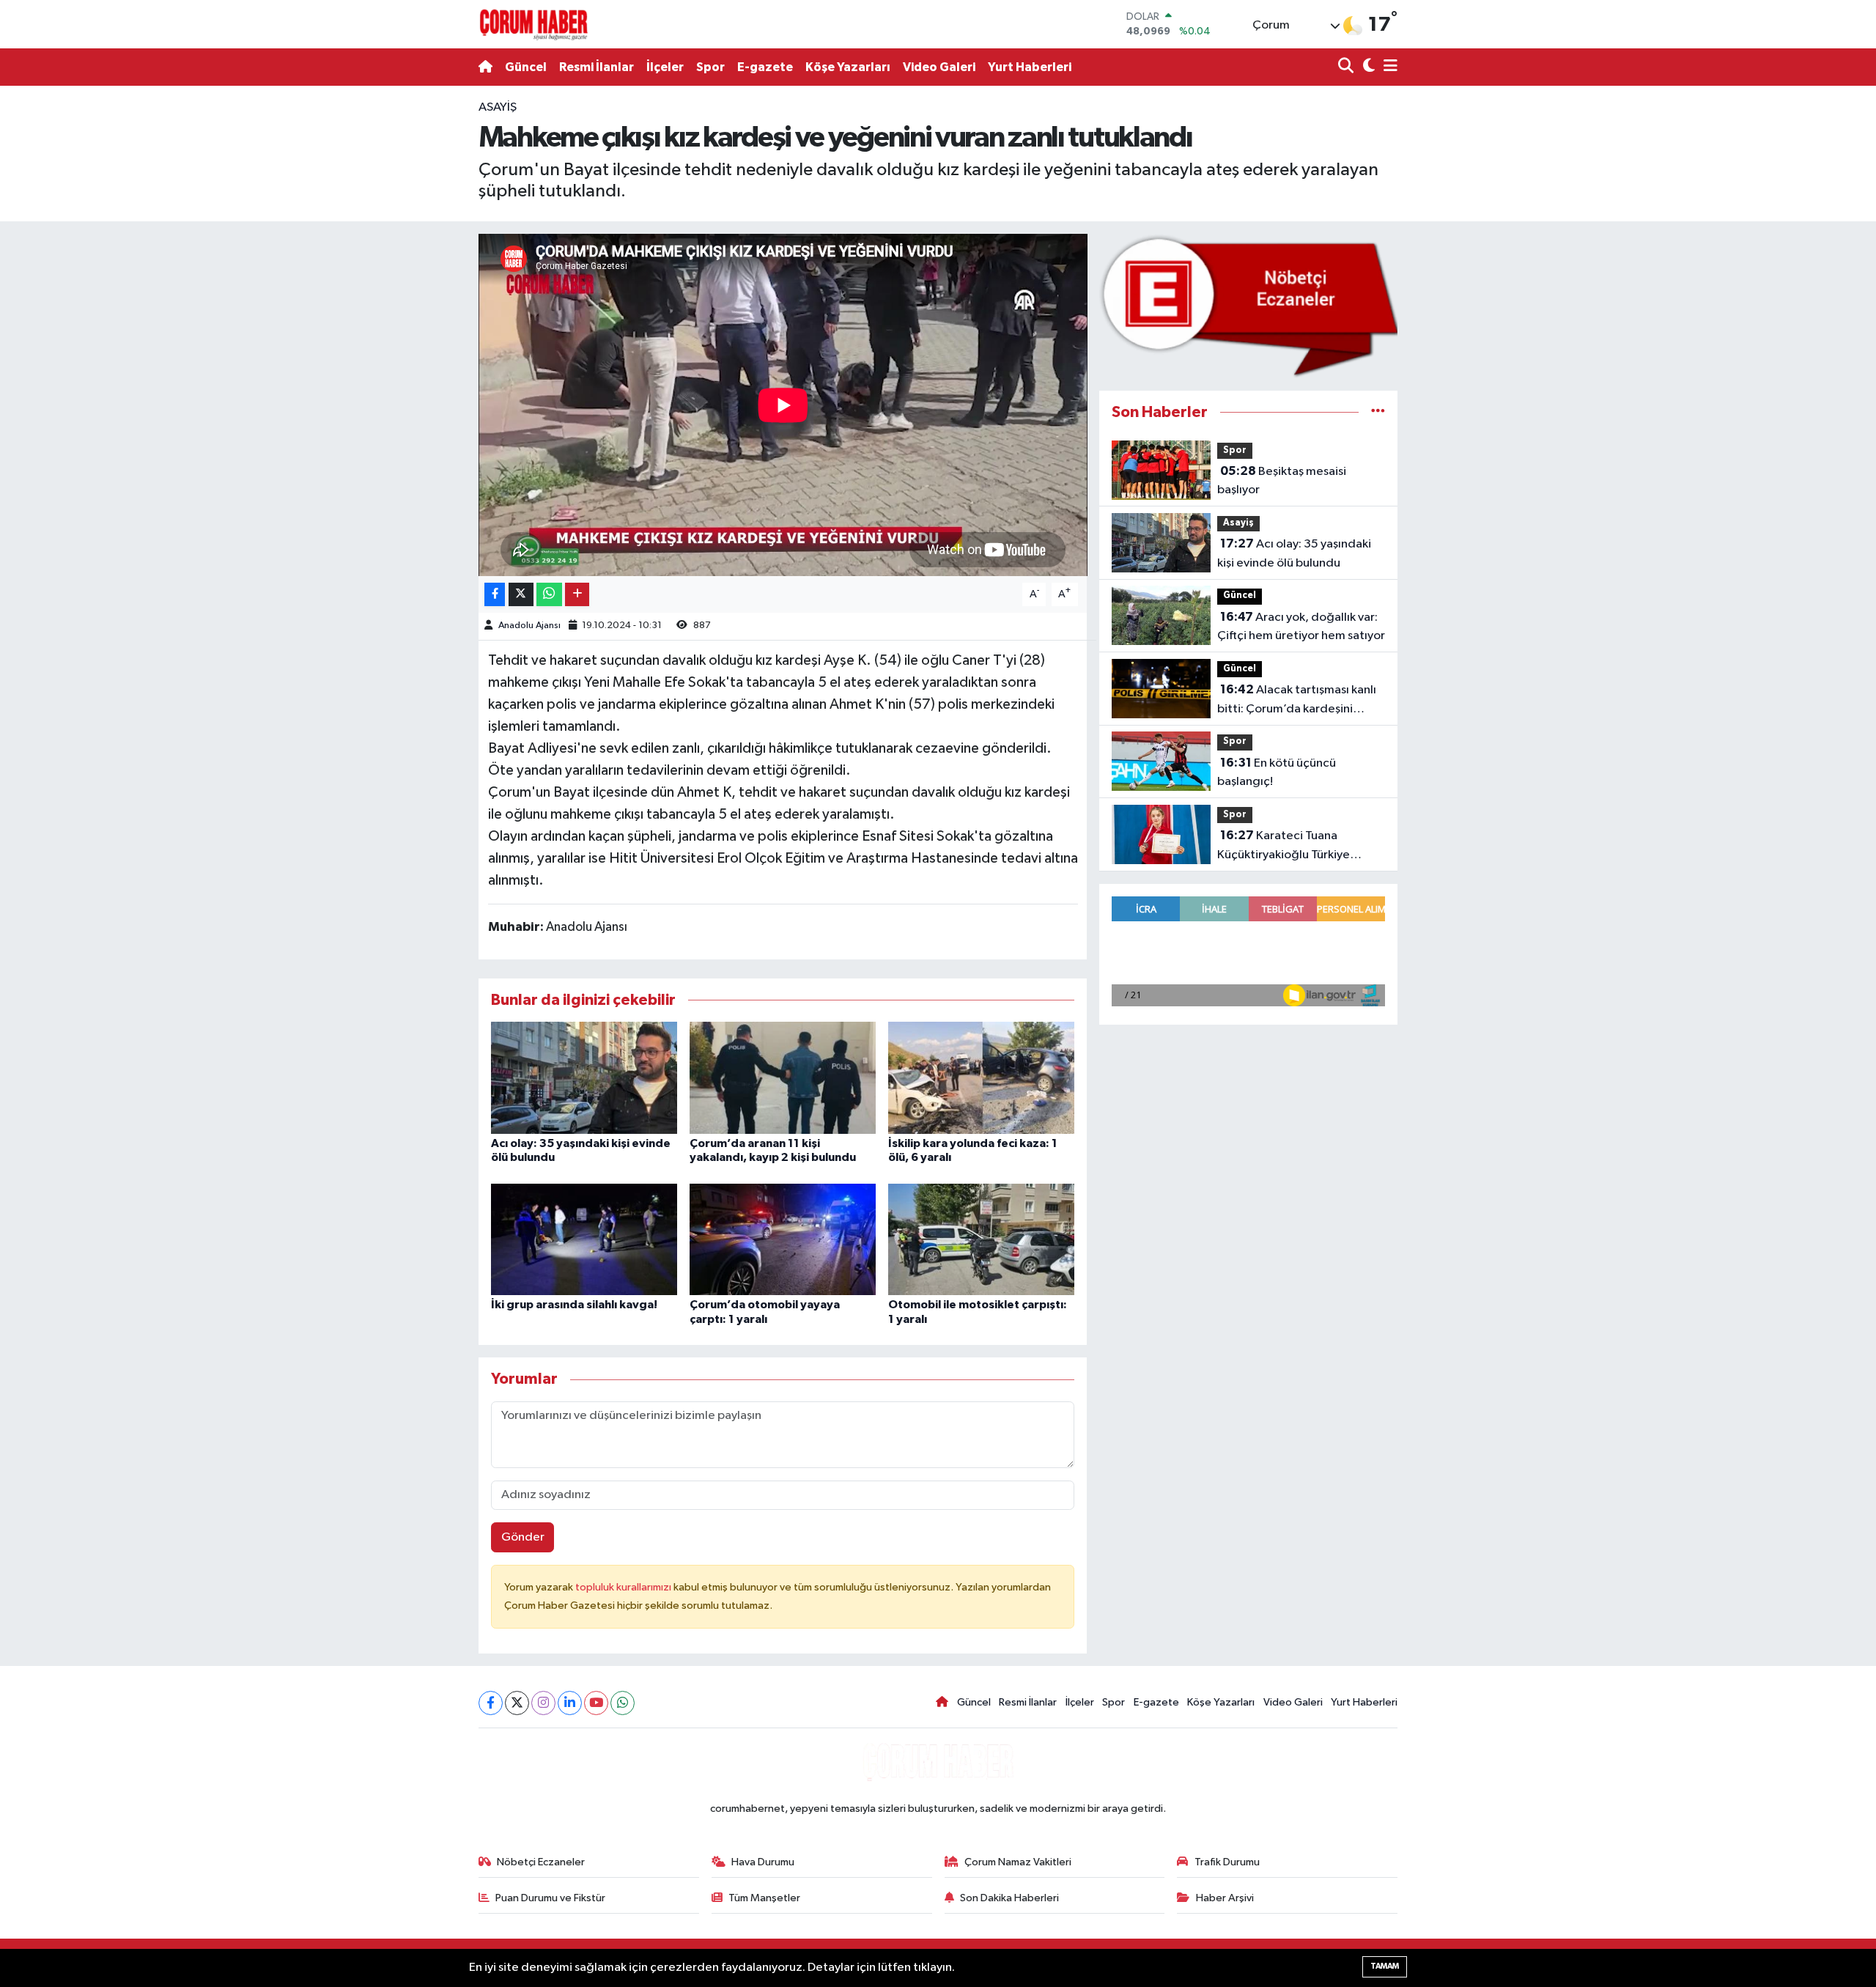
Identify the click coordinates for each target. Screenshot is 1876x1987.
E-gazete (765, 67)
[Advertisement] (414, 318)
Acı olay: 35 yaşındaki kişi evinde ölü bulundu (1294, 553)
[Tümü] (1378, 412)
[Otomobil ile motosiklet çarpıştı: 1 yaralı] (981, 1239)
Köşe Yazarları (848, 67)
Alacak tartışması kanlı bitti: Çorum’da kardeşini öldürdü (1297, 701)
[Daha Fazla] (577, 595)
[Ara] (1347, 67)
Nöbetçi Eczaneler (541, 1862)
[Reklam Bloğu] (1248, 305)
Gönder (523, 1537)
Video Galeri (939, 67)
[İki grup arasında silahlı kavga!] (584, 1239)
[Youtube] (596, 1703)
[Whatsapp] (623, 1703)
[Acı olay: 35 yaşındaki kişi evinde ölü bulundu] (584, 1077)
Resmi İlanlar (597, 67)
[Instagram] (543, 1703)
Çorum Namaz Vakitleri (1018, 1862)
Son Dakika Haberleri (1009, 1898)
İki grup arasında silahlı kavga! (574, 1305)
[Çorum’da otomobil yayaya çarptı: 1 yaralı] (783, 1239)
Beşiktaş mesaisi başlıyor (1282, 481)
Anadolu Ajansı (529, 626)
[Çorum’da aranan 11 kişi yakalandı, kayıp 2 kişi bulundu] (783, 1077)
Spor (710, 67)
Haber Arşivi (1225, 1898)
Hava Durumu (763, 1862)
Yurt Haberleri (1030, 67)
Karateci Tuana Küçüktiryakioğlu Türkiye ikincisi (1284, 847)
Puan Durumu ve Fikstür (550, 1898)
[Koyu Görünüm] (1367, 67)
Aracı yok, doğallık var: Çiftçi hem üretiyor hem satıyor (1301, 627)
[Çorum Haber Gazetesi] (533, 24)
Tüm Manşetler (764, 1898)
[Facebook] (491, 1703)
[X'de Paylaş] (521, 595)
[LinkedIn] (570, 1703)
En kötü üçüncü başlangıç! (1277, 773)
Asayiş (498, 107)
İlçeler (665, 67)
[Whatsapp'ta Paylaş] (549, 595)
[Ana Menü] (1388, 67)
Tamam (1385, 1966)
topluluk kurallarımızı (624, 1587)
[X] (517, 1703)
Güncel (526, 67)
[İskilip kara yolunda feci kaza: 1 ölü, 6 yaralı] (981, 1077)
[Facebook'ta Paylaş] (495, 595)
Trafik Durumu (1227, 1862)
